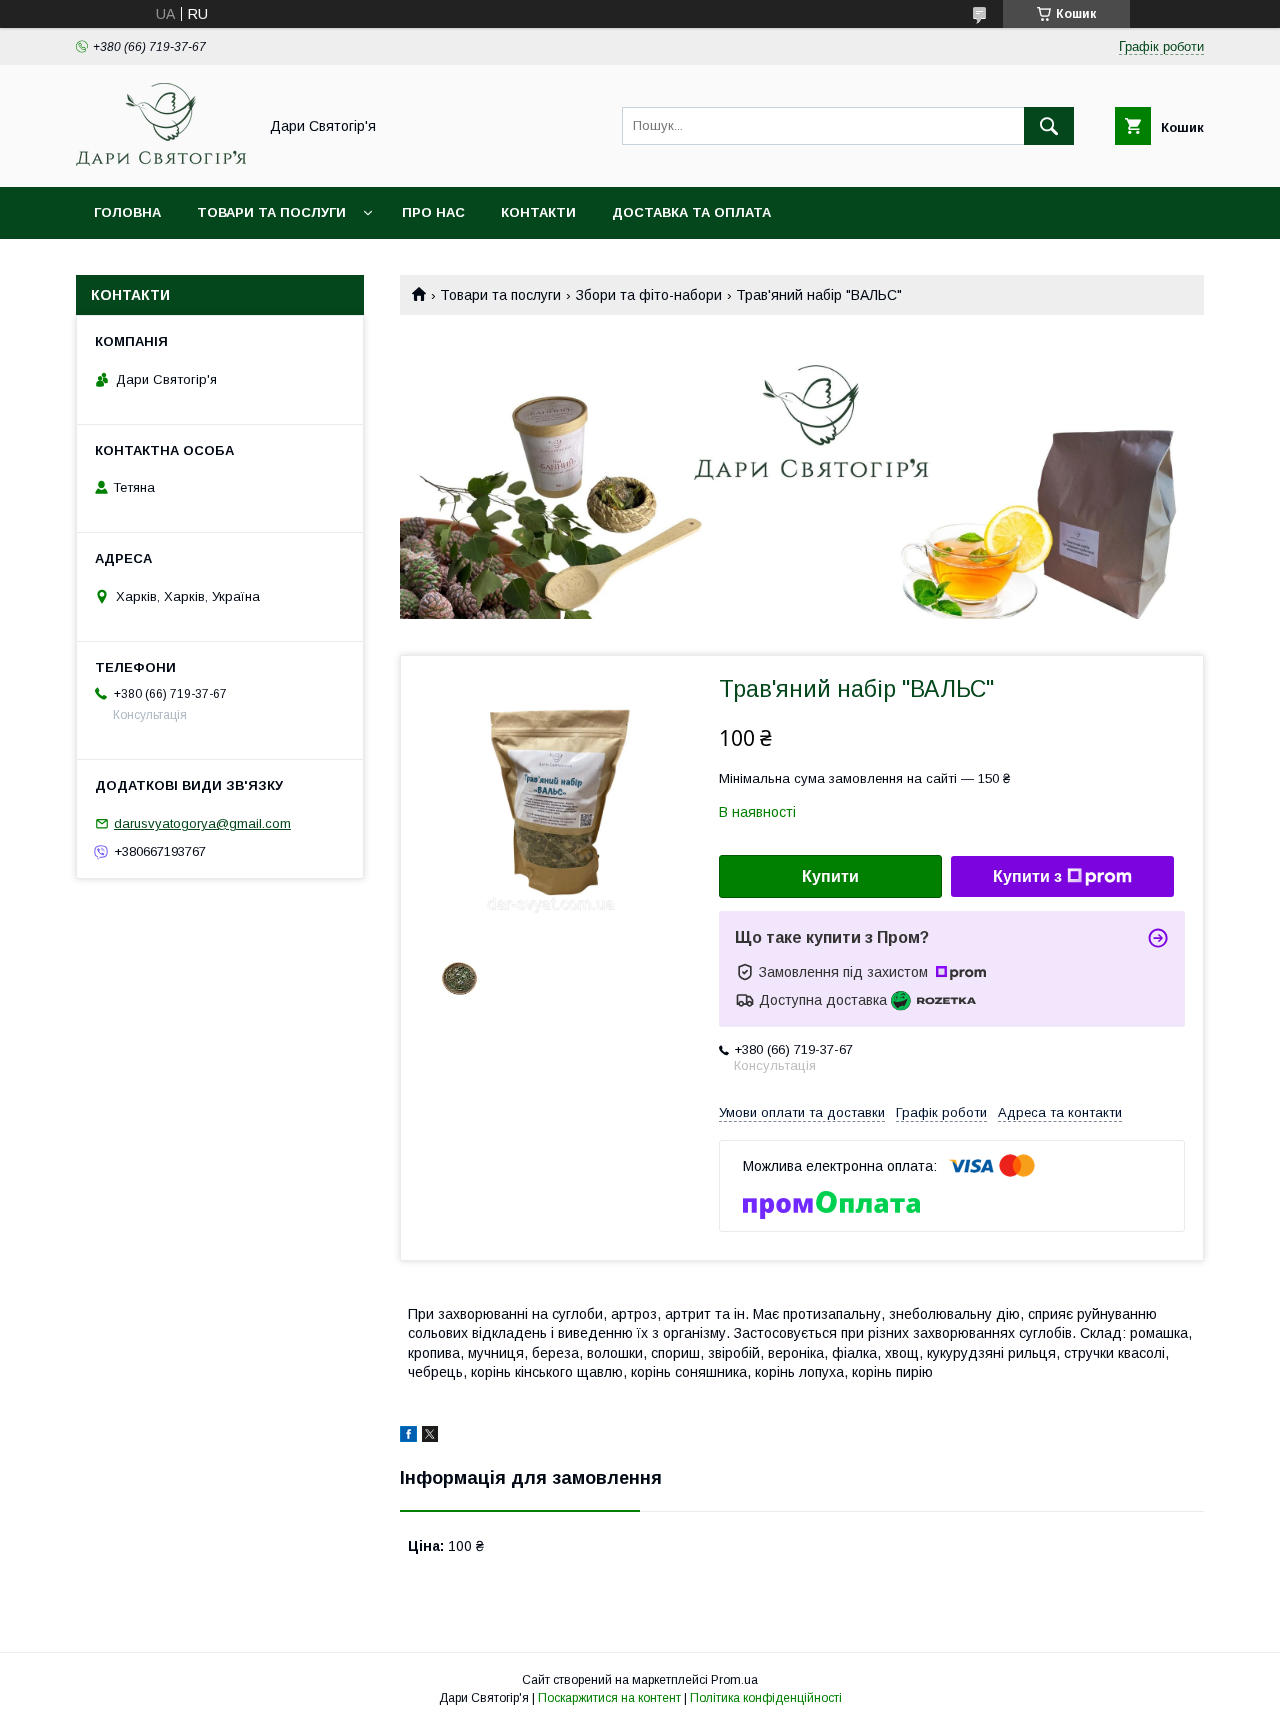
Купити (830, 876)
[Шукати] (1049, 126)
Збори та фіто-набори (649, 295)
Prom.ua (734, 1680)
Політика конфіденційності (766, 1698)
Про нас (433, 212)
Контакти (538, 212)
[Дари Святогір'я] (161, 161)
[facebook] (408, 1437)
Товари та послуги (271, 212)
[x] (430, 1437)
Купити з (1027, 876)
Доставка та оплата (691, 212)
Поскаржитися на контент (609, 1698)
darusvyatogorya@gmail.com (202, 823)
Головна (127, 212)
